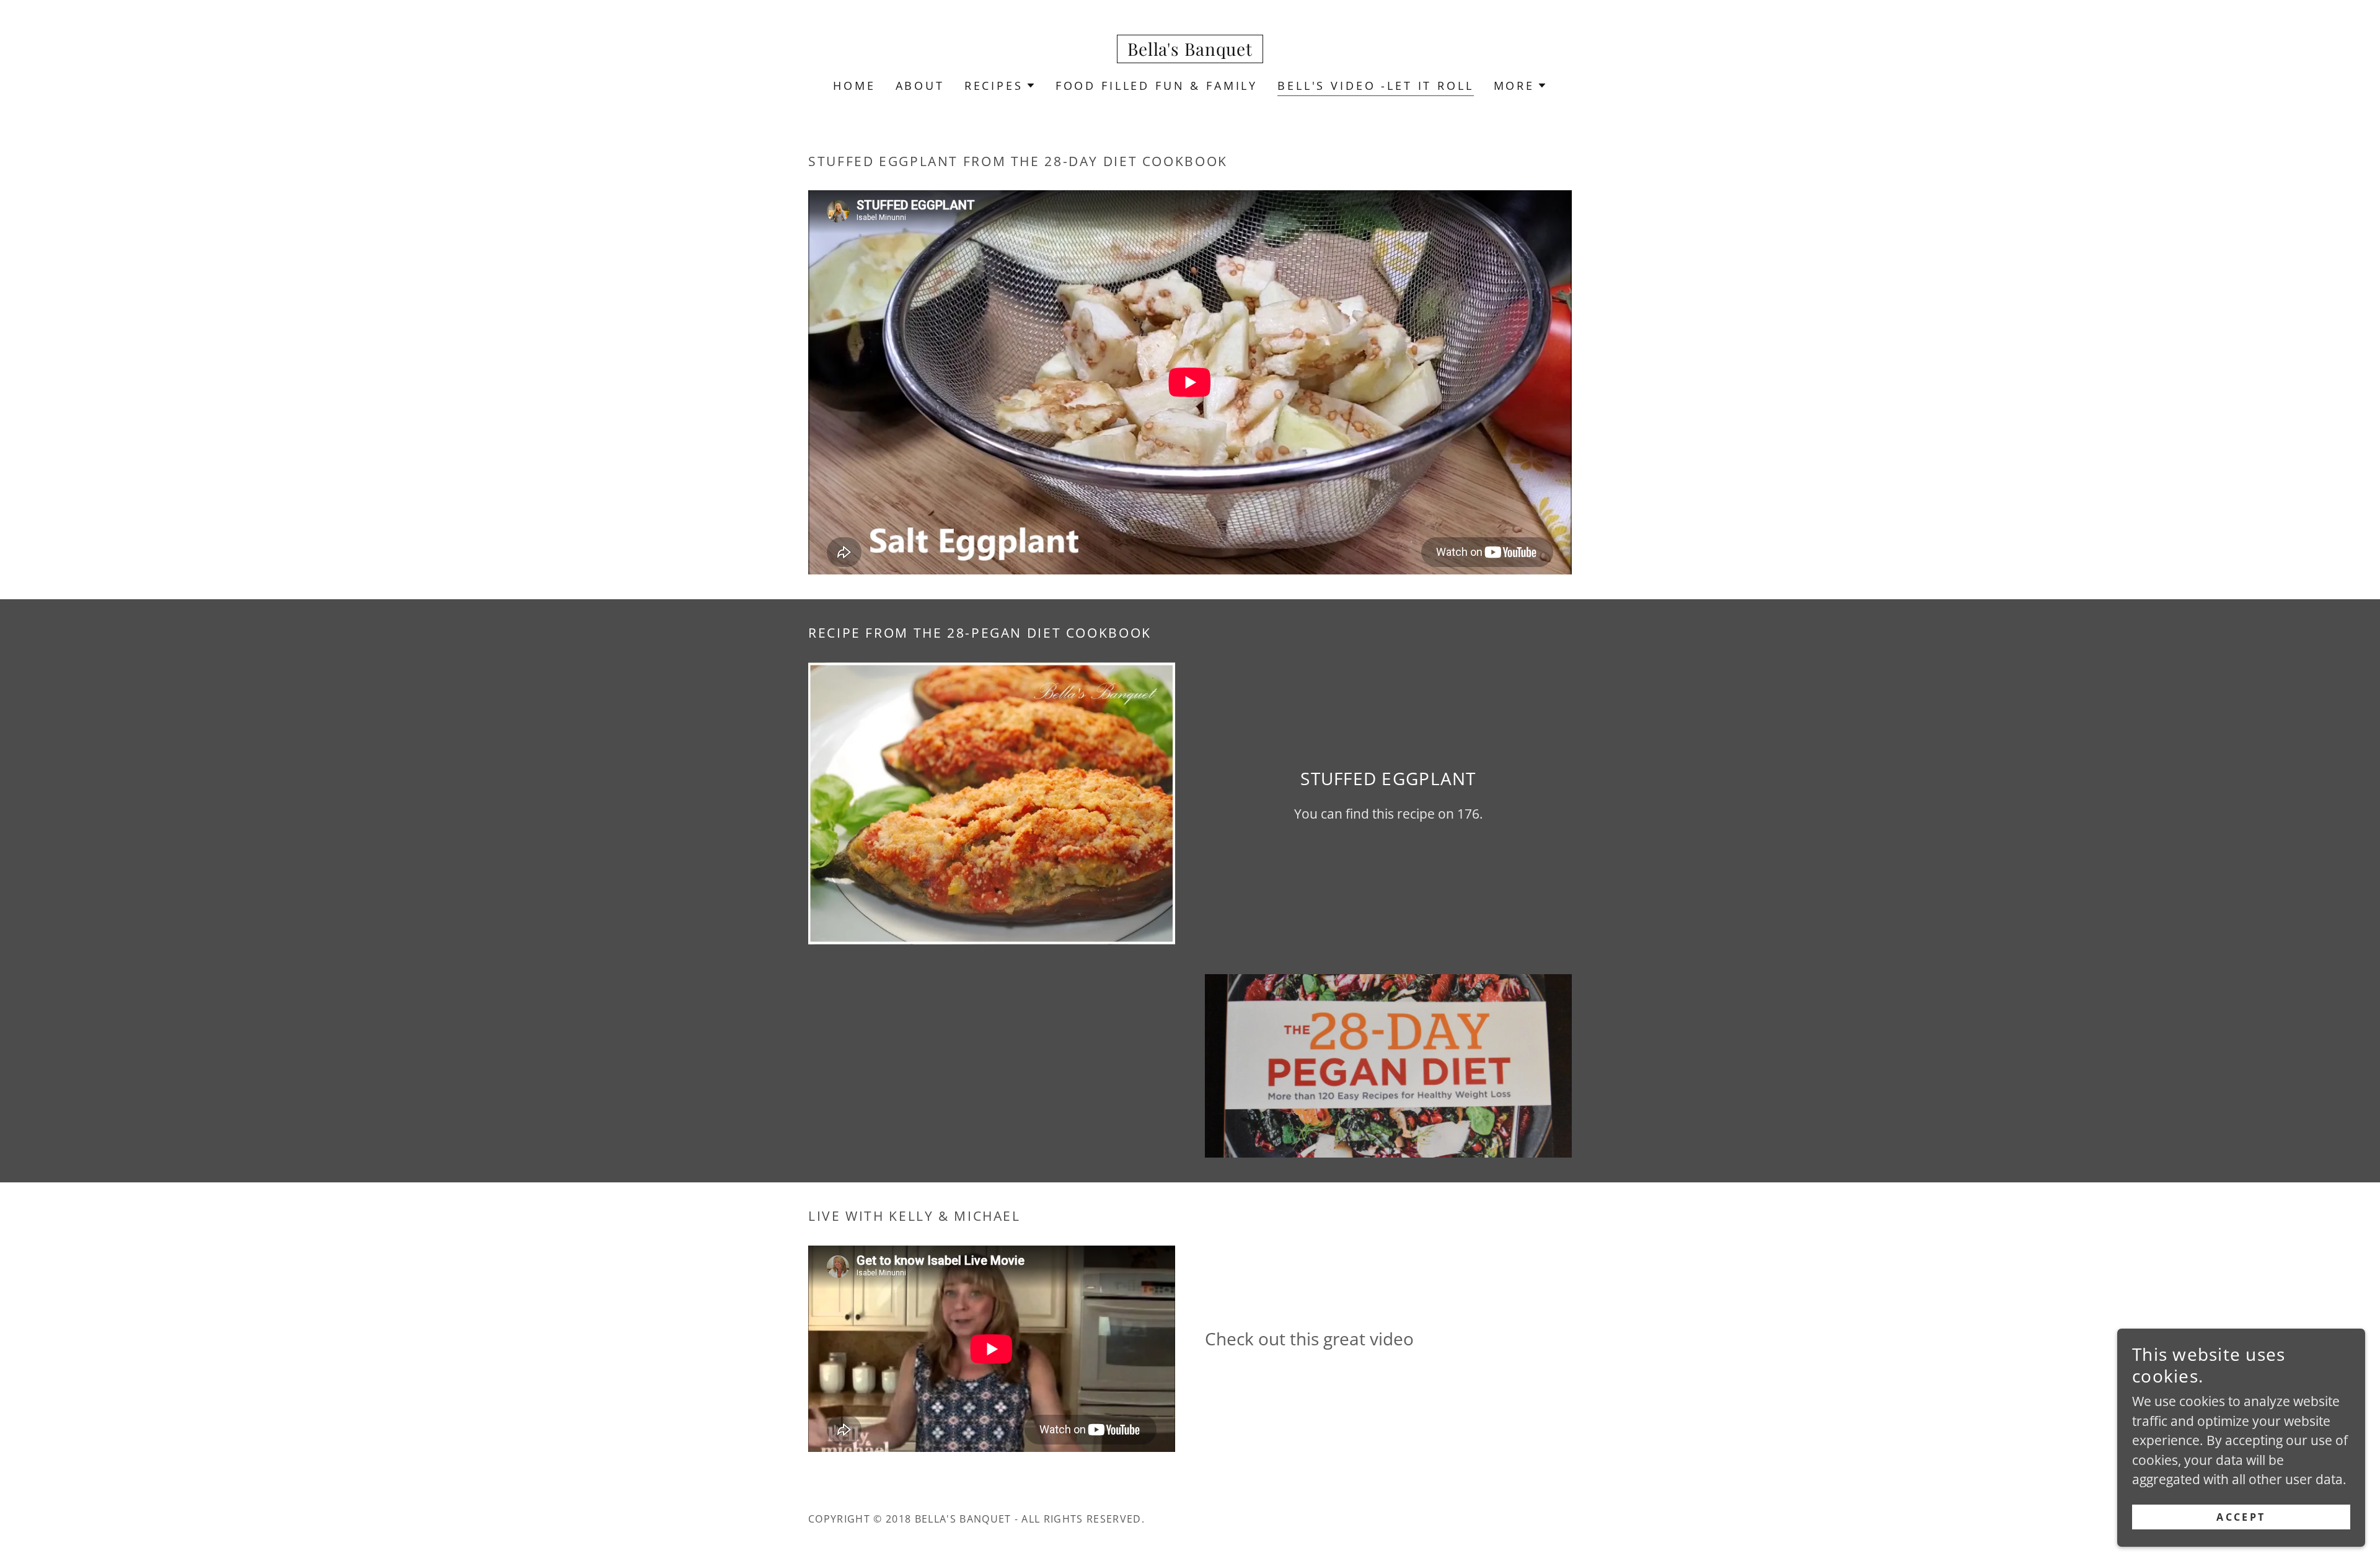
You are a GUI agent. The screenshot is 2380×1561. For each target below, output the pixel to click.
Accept (2241, 1516)
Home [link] (854, 86)
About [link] (920, 86)
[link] (1190, 51)
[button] (1000, 86)
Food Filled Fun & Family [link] (1157, 86)
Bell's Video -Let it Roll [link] (1375, 86)
